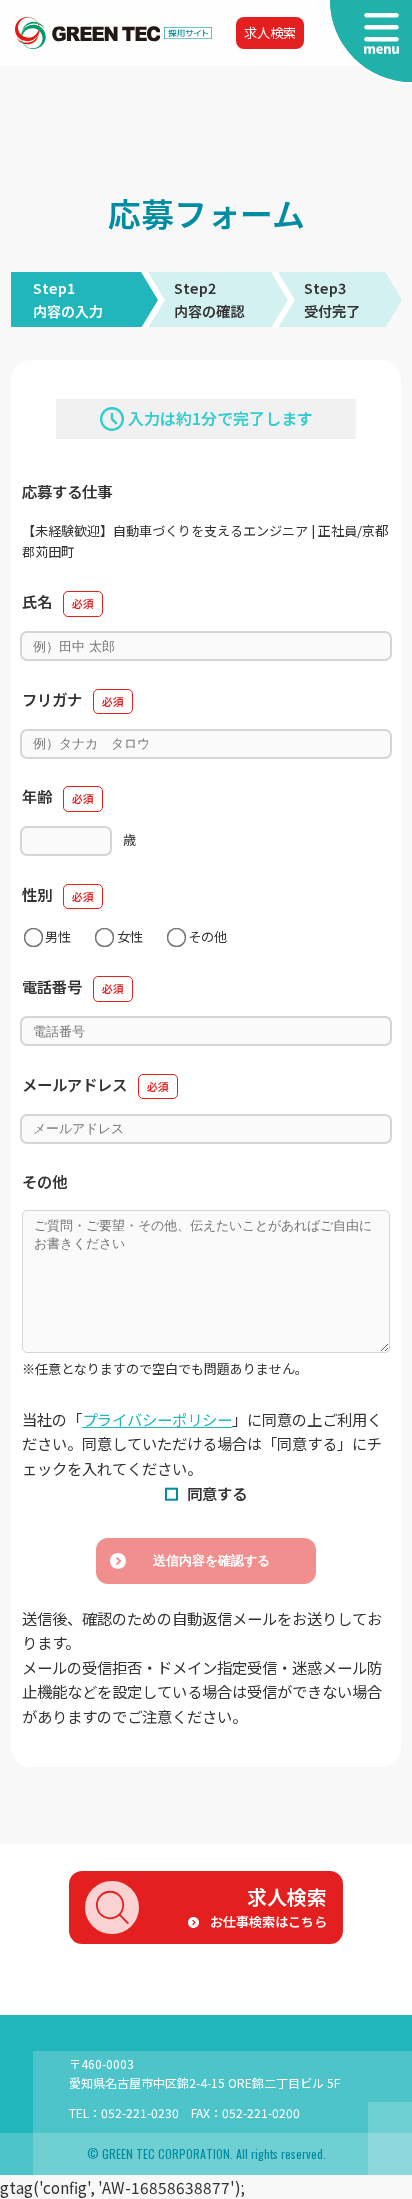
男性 (58, 936)
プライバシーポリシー (157, 1419)
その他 (207, 936)
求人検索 (270, 32)
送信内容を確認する (211, 1560)
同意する (217, 1493)
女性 (130, 936)
